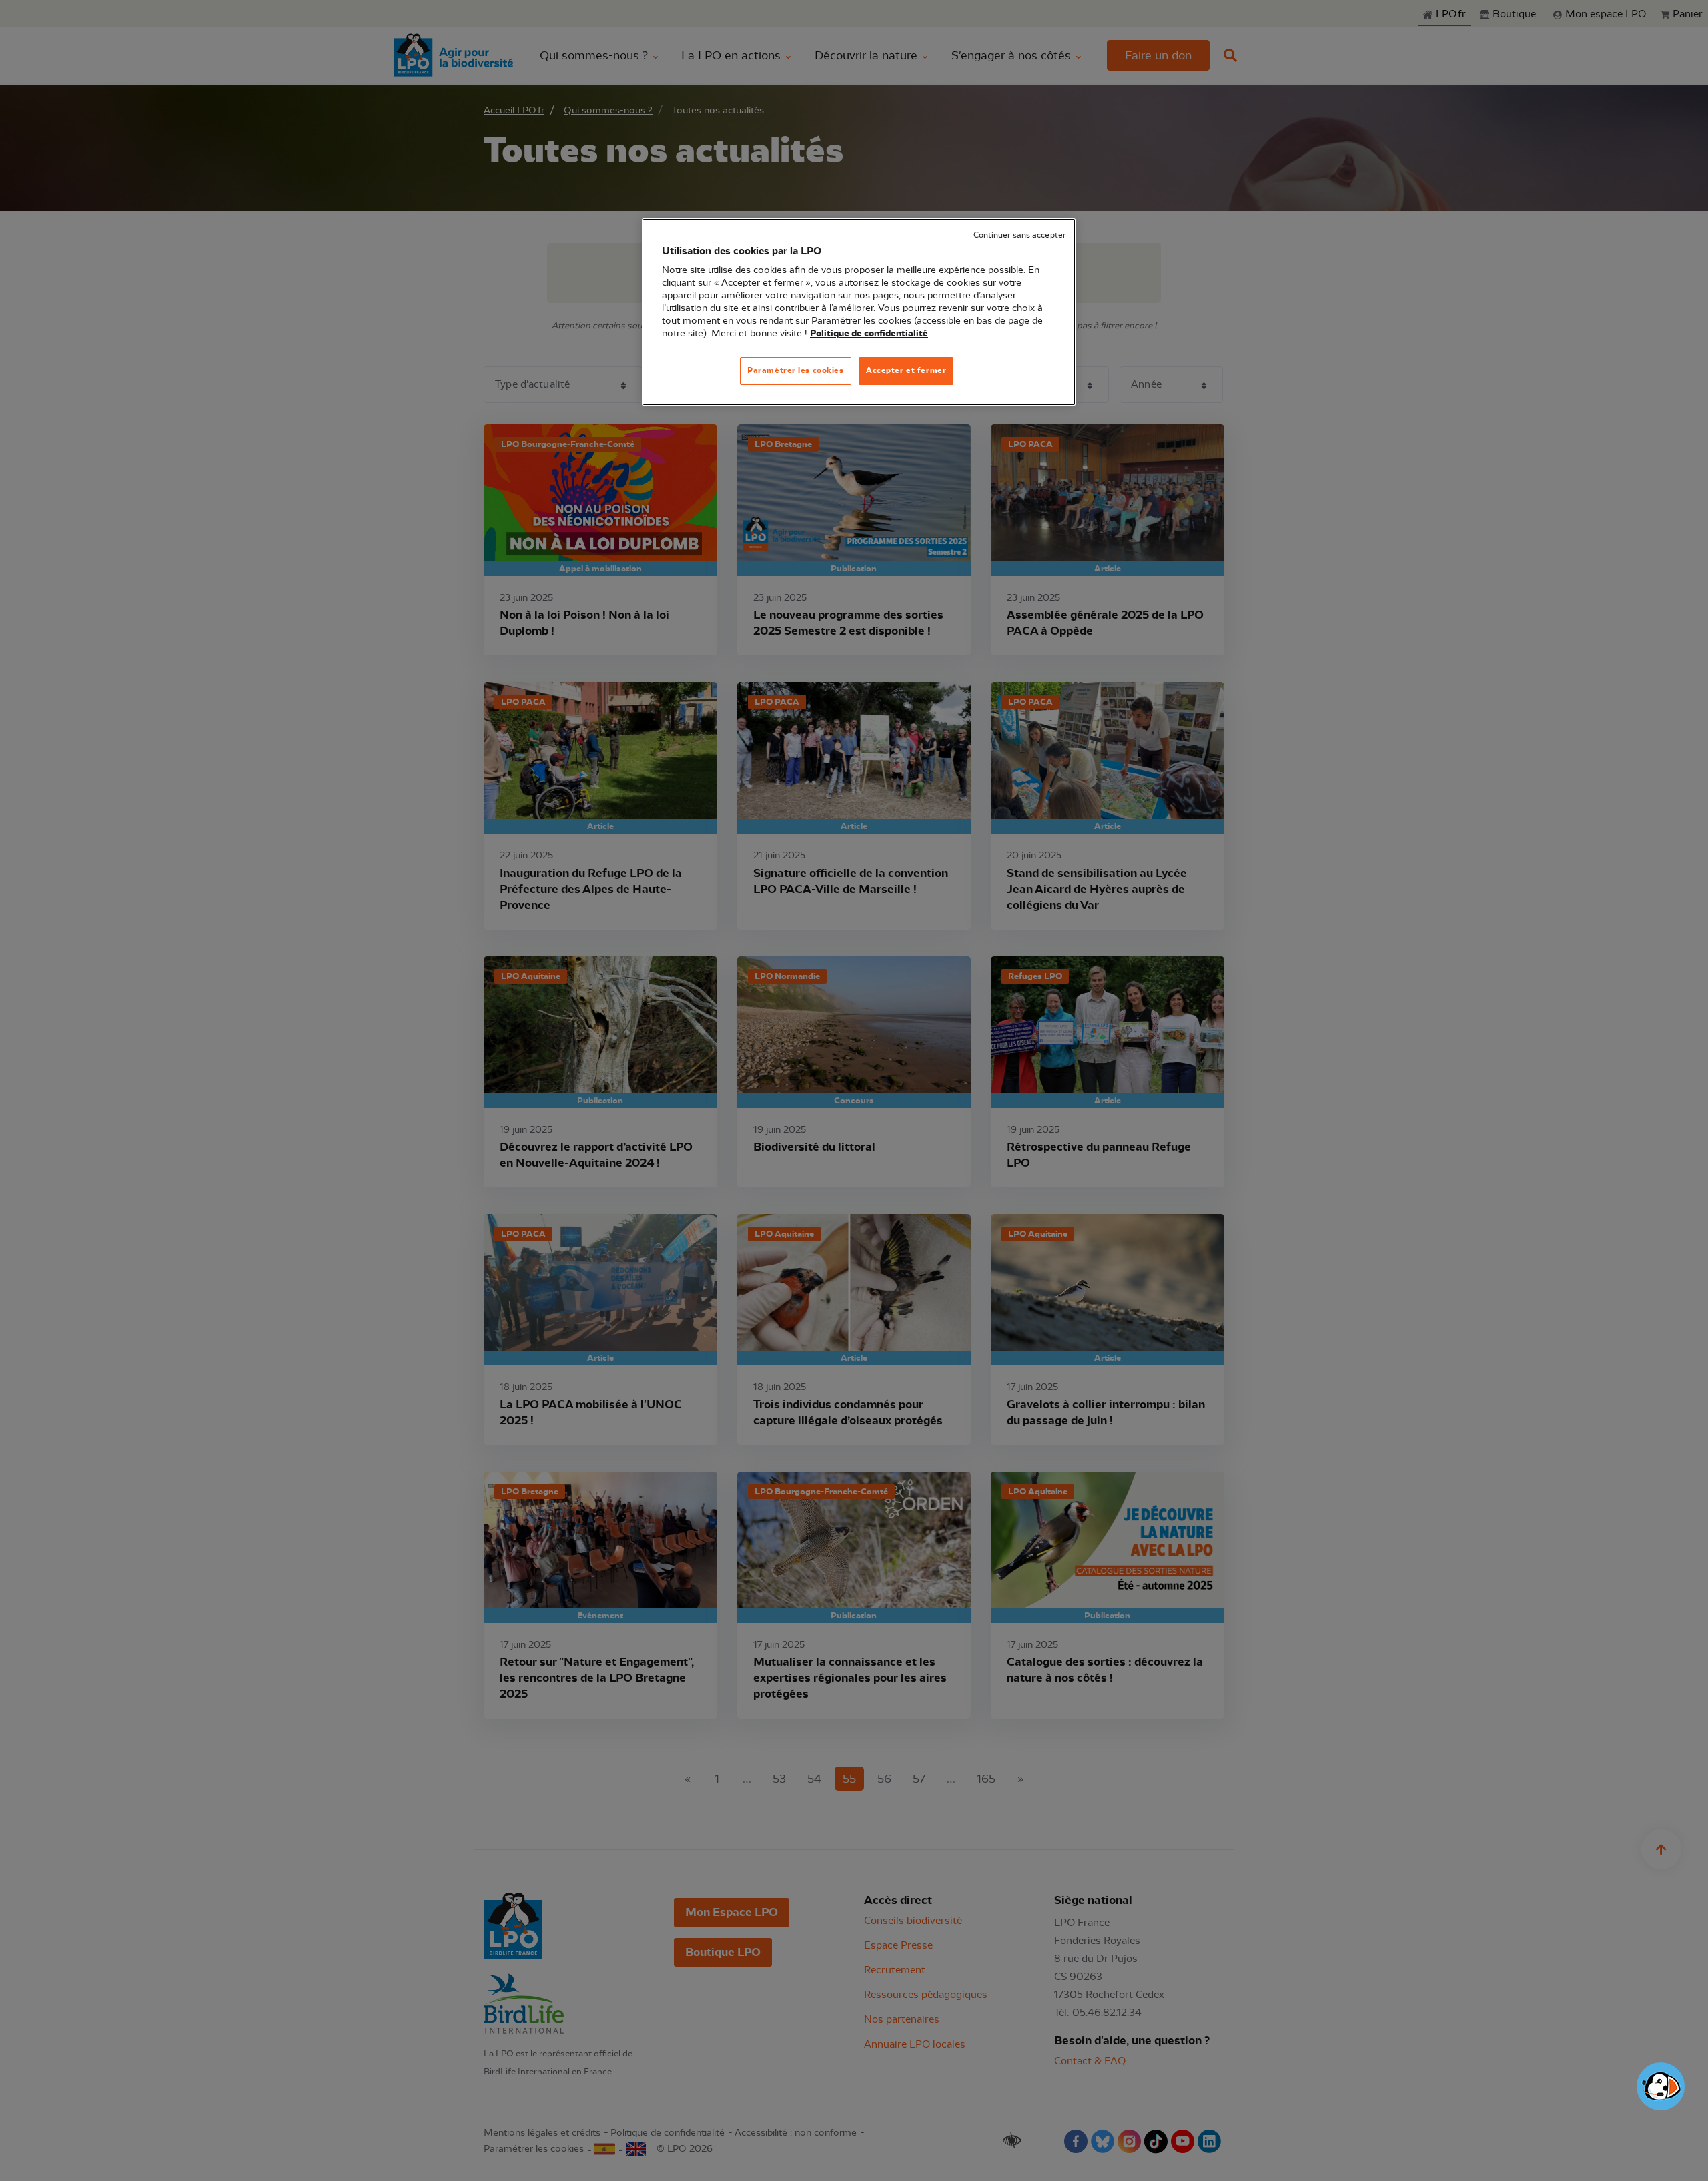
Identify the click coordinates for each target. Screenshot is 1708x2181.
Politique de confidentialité (869, 334)
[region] (859, 312)
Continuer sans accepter (1019, 235)
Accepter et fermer (906, 370)
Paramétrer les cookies (796, 370)
